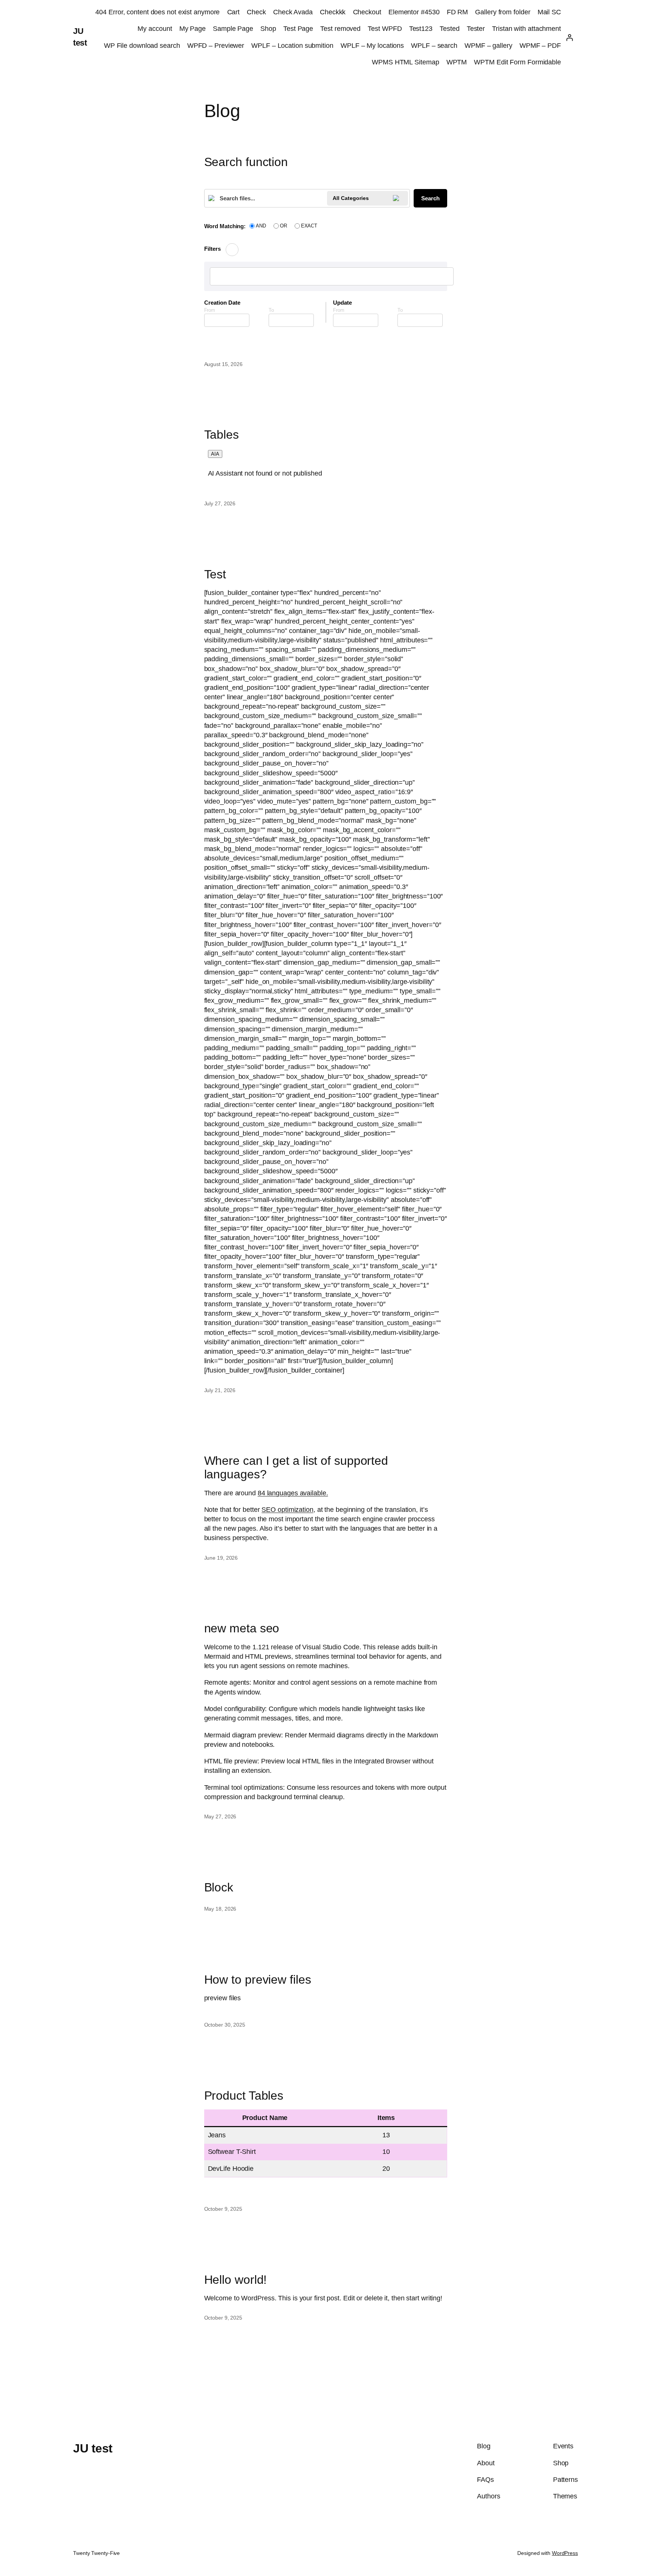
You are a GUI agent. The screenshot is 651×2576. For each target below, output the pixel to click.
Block (219, 1887)
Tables (222, 435)
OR (283, 226)
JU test (93, 2448)
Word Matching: (225, 226)
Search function (246, 162)
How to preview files (258, 1980)
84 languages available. (293, 1493)
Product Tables (244, 2096)
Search (430, 198)
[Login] (569, 37)
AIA (215, 454)
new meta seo (242, 1628)
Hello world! (236, 2280)
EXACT (309, 226)
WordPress (565, 2553)
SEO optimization (287, 1510)
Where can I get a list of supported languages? (296, 1467)
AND (261, 226)
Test (215, 574)
